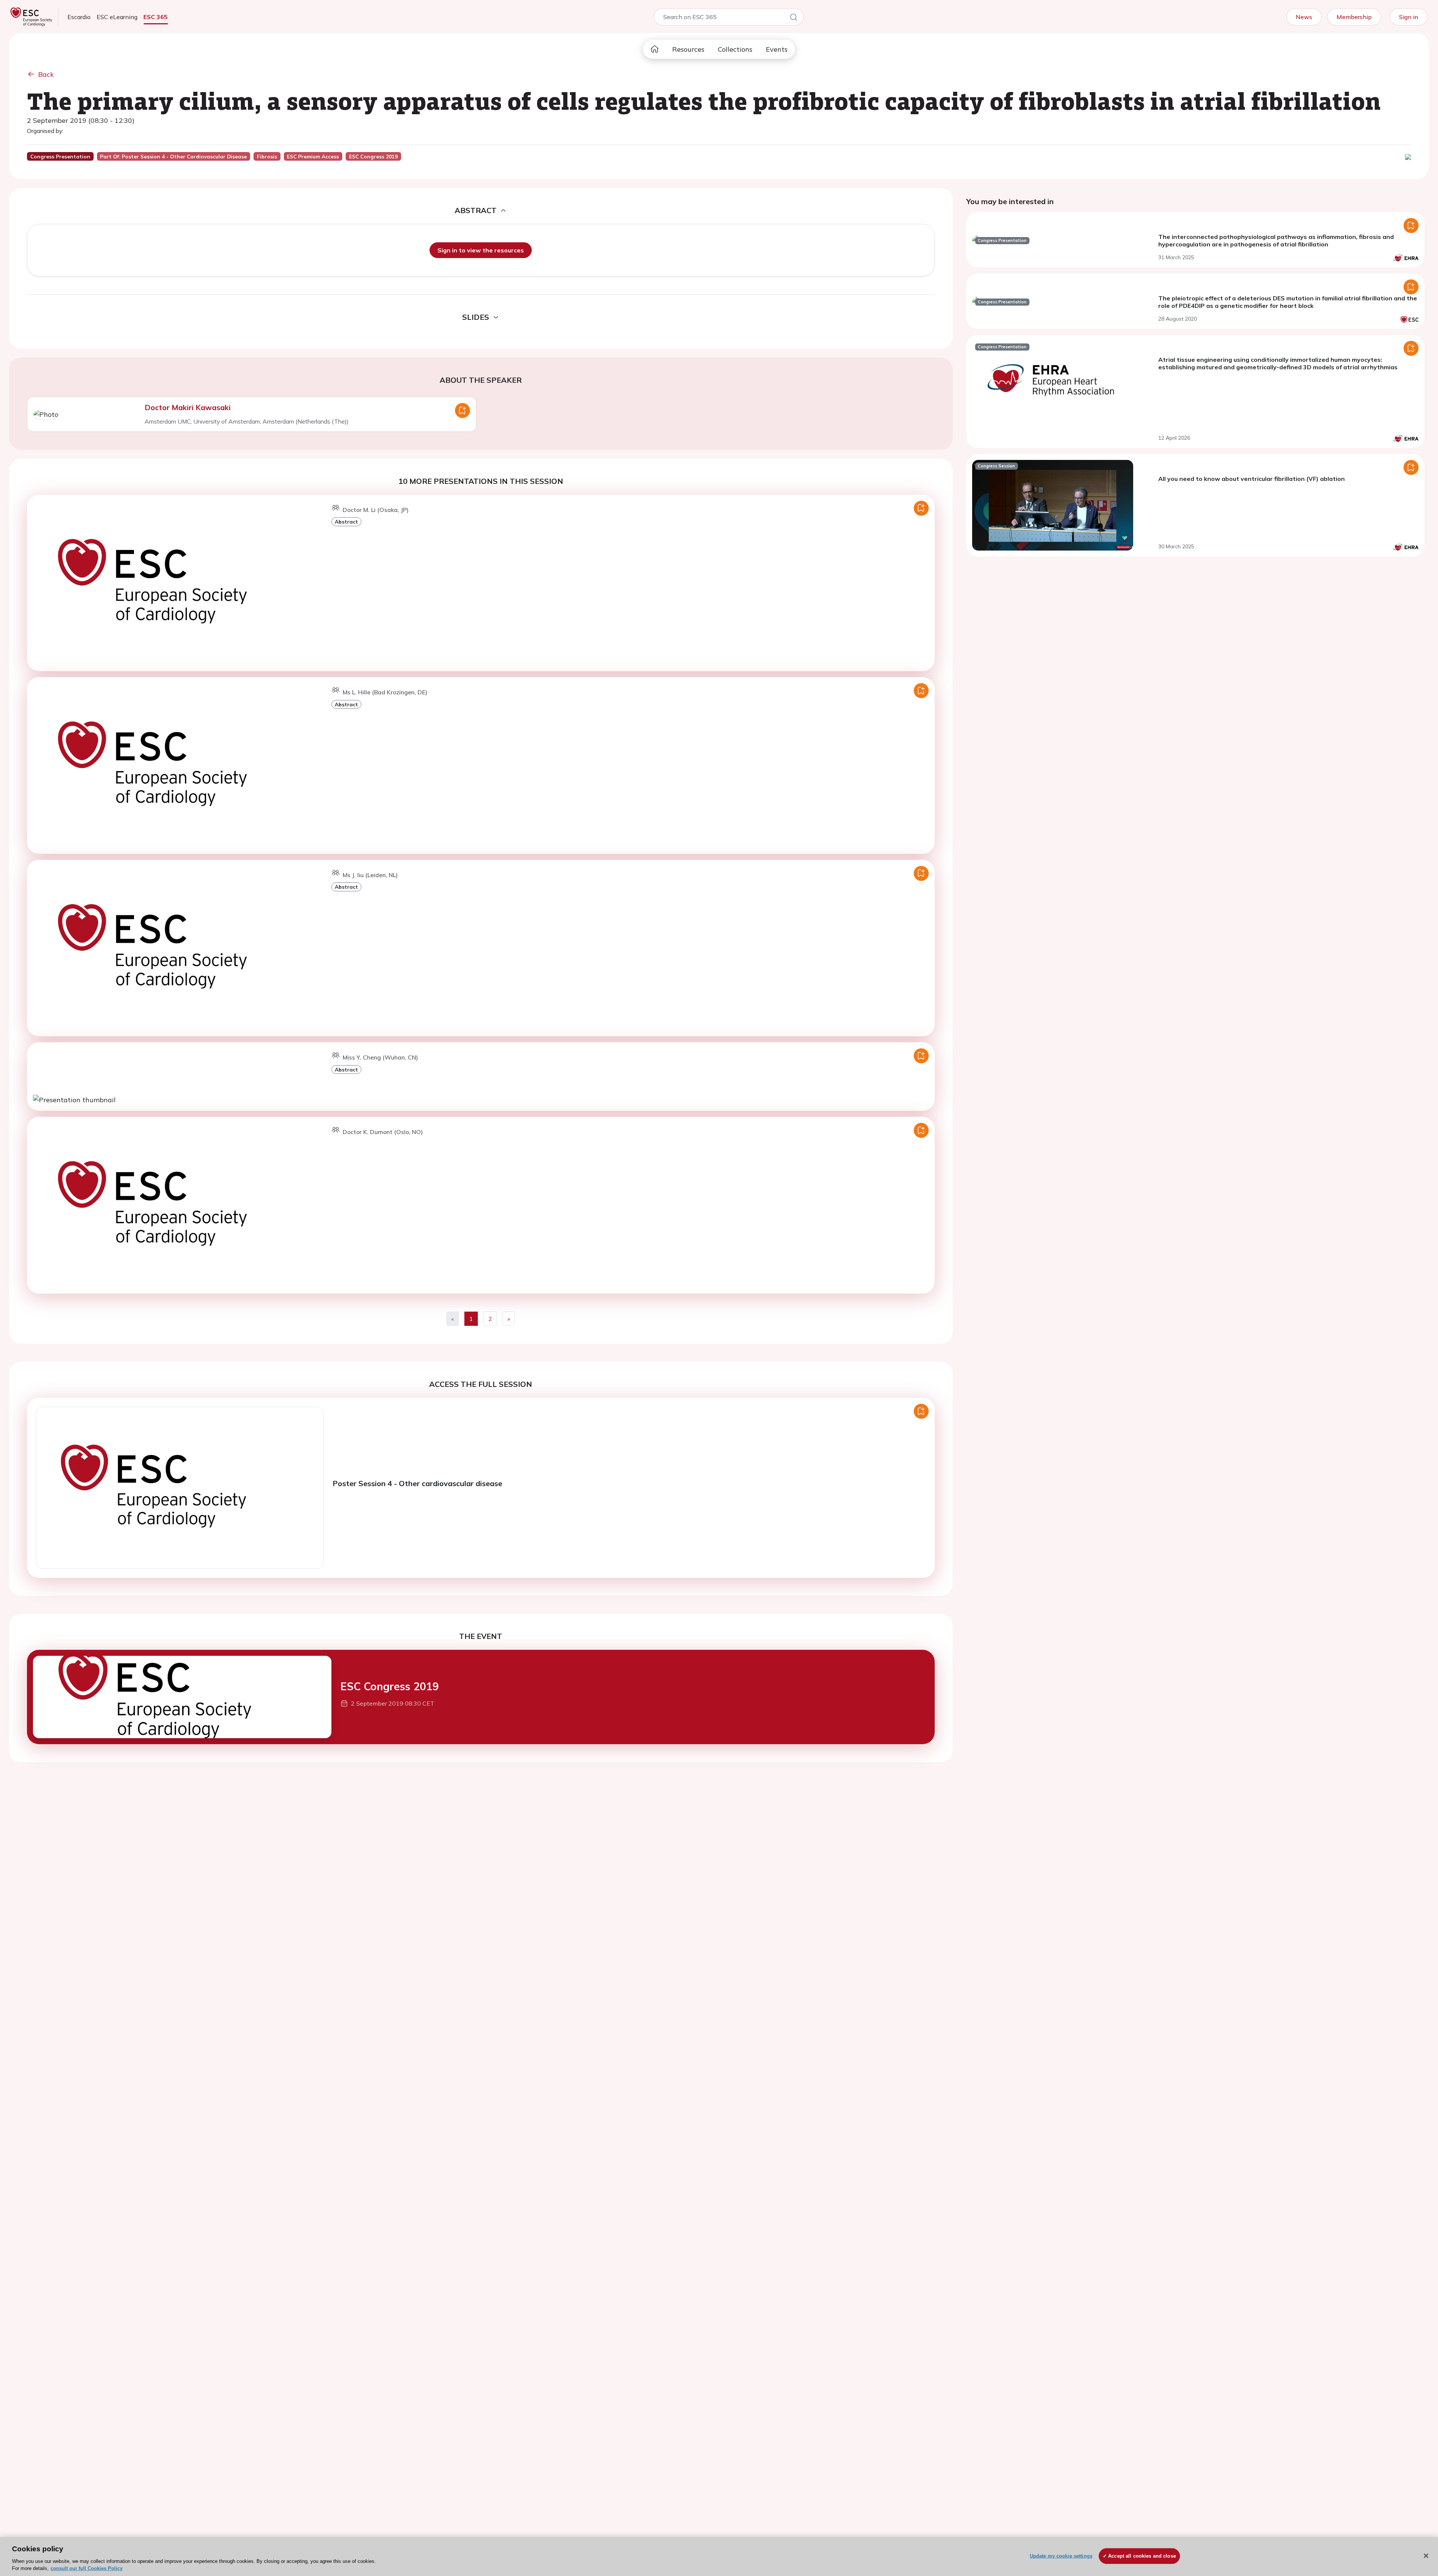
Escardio (79, 17)
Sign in (1409, 17)
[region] (719, 2557)
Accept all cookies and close (1142, 2556)
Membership (1354, 17)
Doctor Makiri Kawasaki (188, 407)
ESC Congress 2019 (390, 1686)
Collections (735, 49)
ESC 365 (156, 17)
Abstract (346, 522)
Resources (688, 49)
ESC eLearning (117, 17)
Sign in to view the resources (481, 250)
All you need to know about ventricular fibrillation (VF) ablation (1252, 479)
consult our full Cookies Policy (87, 2568)
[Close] (1426, 2556)
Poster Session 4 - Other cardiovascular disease (417, 1483)
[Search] (794, 18)
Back (46, 74)
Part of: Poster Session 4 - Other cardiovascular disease (173, 157)
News (1304, 17)
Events (777, 49)
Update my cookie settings (1061, 2556)
